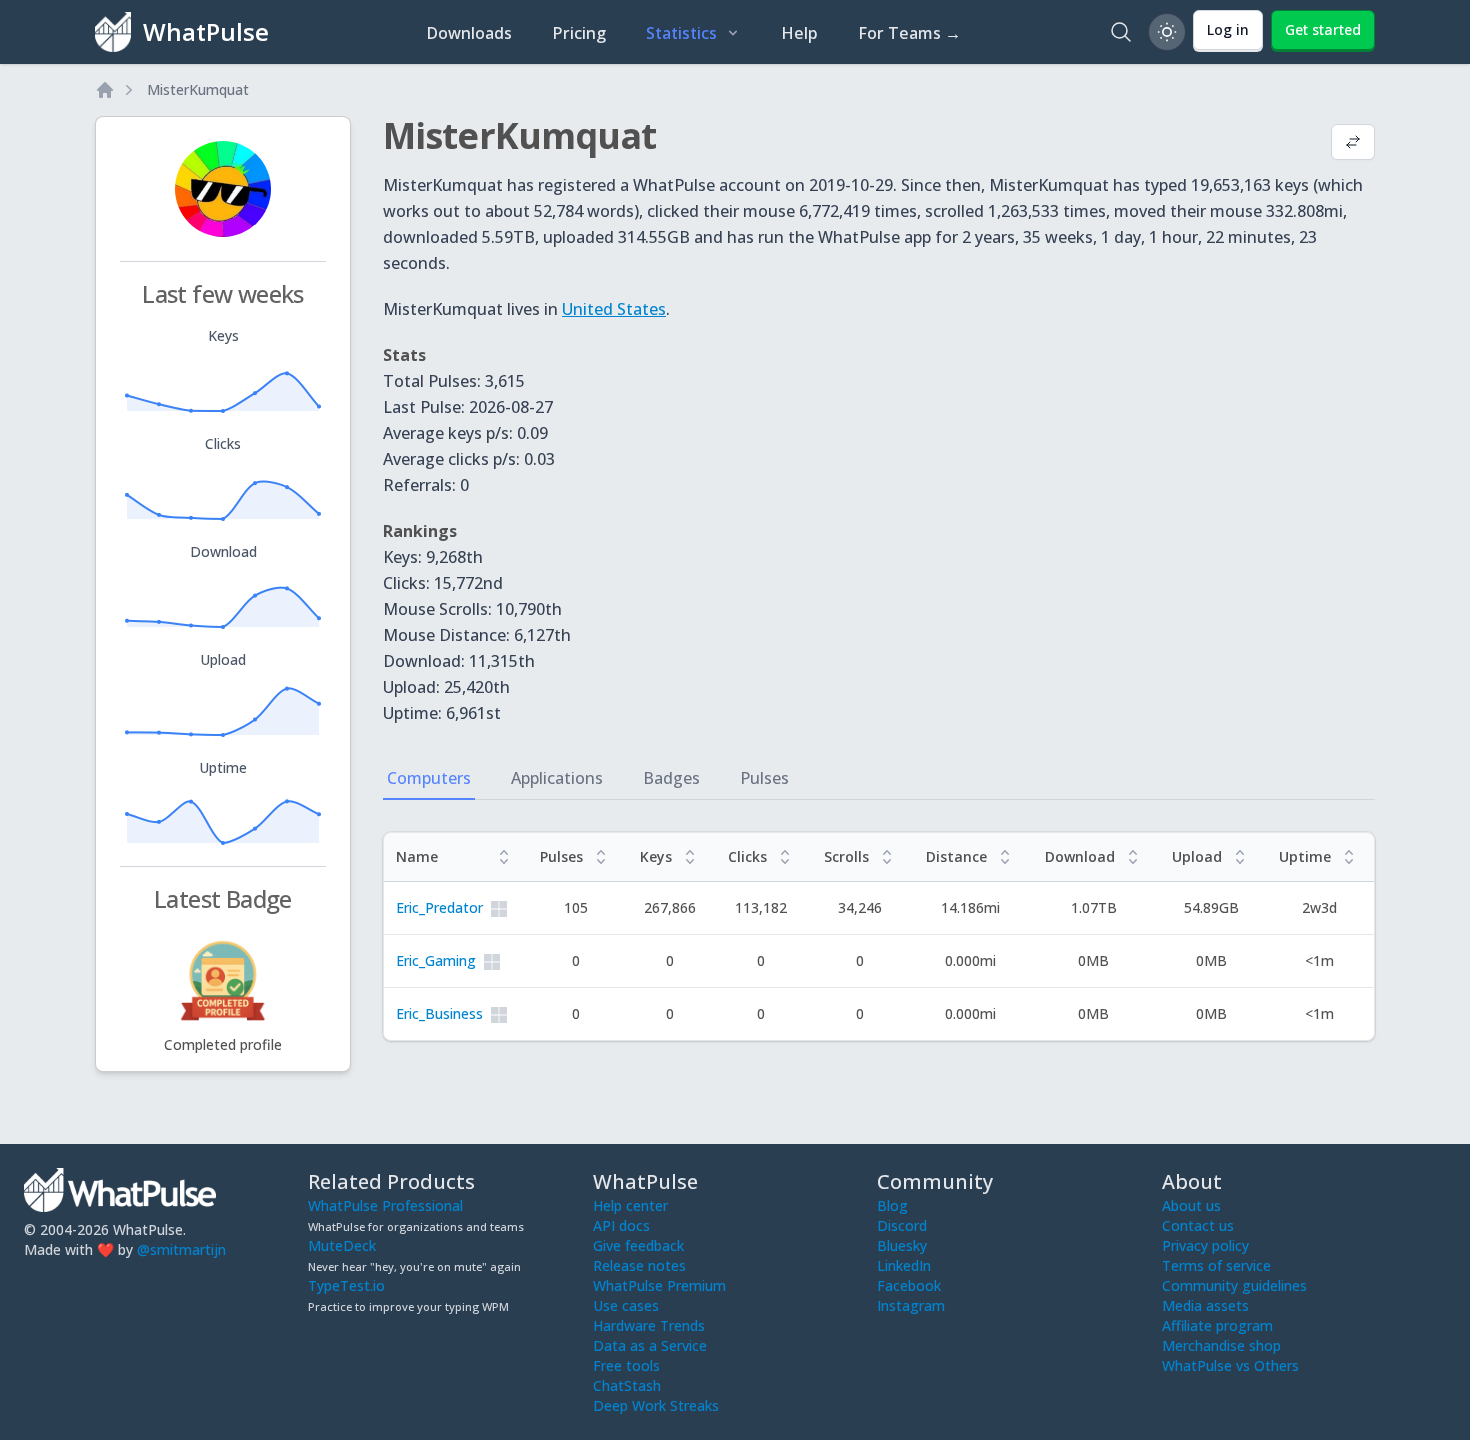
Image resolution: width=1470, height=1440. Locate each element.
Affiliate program (1217, 1325)
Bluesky (902, 1245)
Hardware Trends (649, 1325)
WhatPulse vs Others (1230, 1365)
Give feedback (638, 1245)
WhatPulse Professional (385, 1205)
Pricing (579, 33)
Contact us (1198, 1225)
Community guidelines (1234, 1285)
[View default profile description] (1353, 144)
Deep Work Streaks (656, 1405)
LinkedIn (904, 1265)
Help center (630, 1205)
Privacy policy (1205, 1245)
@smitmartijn (181, 1249)
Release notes (639, 1265)
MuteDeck (342, 1245)
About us (1191, 1205)
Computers (429, 778)
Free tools (626, 1365)
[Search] (1121, 32)
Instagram (911, 1305)
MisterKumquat (198, 89)
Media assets (1205, 1305)
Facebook (909, 1285)
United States (614, 309)
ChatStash (627, 1385)
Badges (671, 778)
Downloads (469, 33)
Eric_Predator (439, 907)
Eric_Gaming (436, 960)
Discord (902, 1225)
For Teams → (909, 33)
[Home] (105, 90)
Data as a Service (650, 1345)
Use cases (626, 1305)
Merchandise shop (1221, 1345)
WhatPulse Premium (659, 1285)
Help (799, 33)
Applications (557, 778)
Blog (892, 1205)
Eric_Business (439, 1013)
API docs (621, 1225)
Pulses (764, 778)
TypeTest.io (346, 1285)
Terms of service (1216, 1265)
